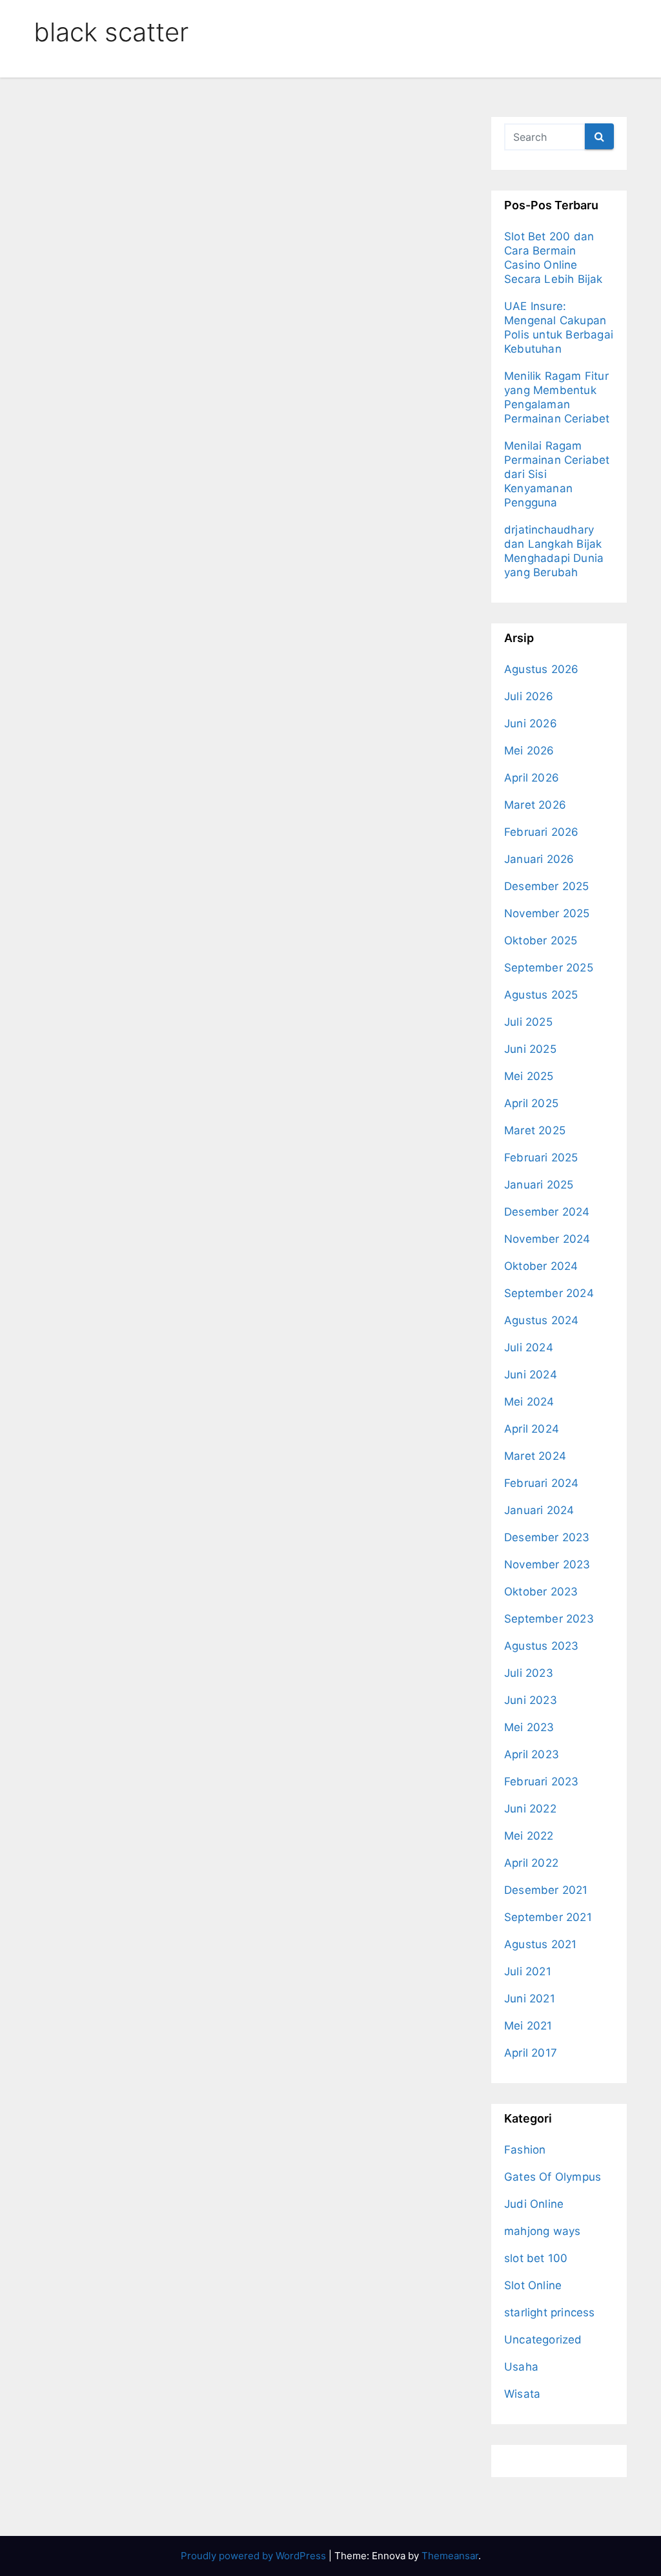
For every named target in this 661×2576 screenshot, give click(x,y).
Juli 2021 (528, 1971)
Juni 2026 (531, 723)
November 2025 (547, 913)
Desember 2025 (547, 886)
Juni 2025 (530, 1049)
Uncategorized (543, 2340)
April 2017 (531, 2053)
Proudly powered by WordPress (255, 2556)
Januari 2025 (539, 1185)
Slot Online (533, 2285)
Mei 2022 (529, 1836)
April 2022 (531, 1863)
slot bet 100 (536, 2258)
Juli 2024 (529, 1347)
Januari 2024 (539, 1510)
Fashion (525, 2150)
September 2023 (549, 1619)
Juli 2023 (529, 1673)
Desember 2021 (546, 1890)
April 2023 (532, 1754)
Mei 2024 (529, 1402)
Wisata (522, 2394)
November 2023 (547, 1564)
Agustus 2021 (540, 1944)
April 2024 (532, 1429)
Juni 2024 (531, 1375)
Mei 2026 (529, 751)
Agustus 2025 (541, 995)
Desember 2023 (547, 1537)
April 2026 (532, 778)
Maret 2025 (535, 1130)
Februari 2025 (541, 1158)
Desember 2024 (547, 1212)
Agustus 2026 (541, 669)
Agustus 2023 (541, 1646)
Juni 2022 (530, 1809)
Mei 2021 (528, 2026)
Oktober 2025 (541, 940)
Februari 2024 (542, 1483)
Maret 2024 (535, 1456)
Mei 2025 (529, 1076)
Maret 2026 (535, 805)
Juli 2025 (528, 1022)
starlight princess (550, 2312)
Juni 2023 (531, 1700)
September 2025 (549, 968)
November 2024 (547, 1239)
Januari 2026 (539, 859)
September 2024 (549, 1293)
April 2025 (531, 1103)
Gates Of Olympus (553, 2177)
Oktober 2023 (541, 1592)
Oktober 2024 (541, 1266)
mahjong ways (542, 2231)
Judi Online (534, 2204)
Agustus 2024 (541, 1320)
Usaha (521, 2367)
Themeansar (450, 2556)
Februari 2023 (542, 1781)
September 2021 (548, 1917)
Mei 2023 (529, 1727)
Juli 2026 (529, 696)
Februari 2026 (542, 832)
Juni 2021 (530, 1999)
